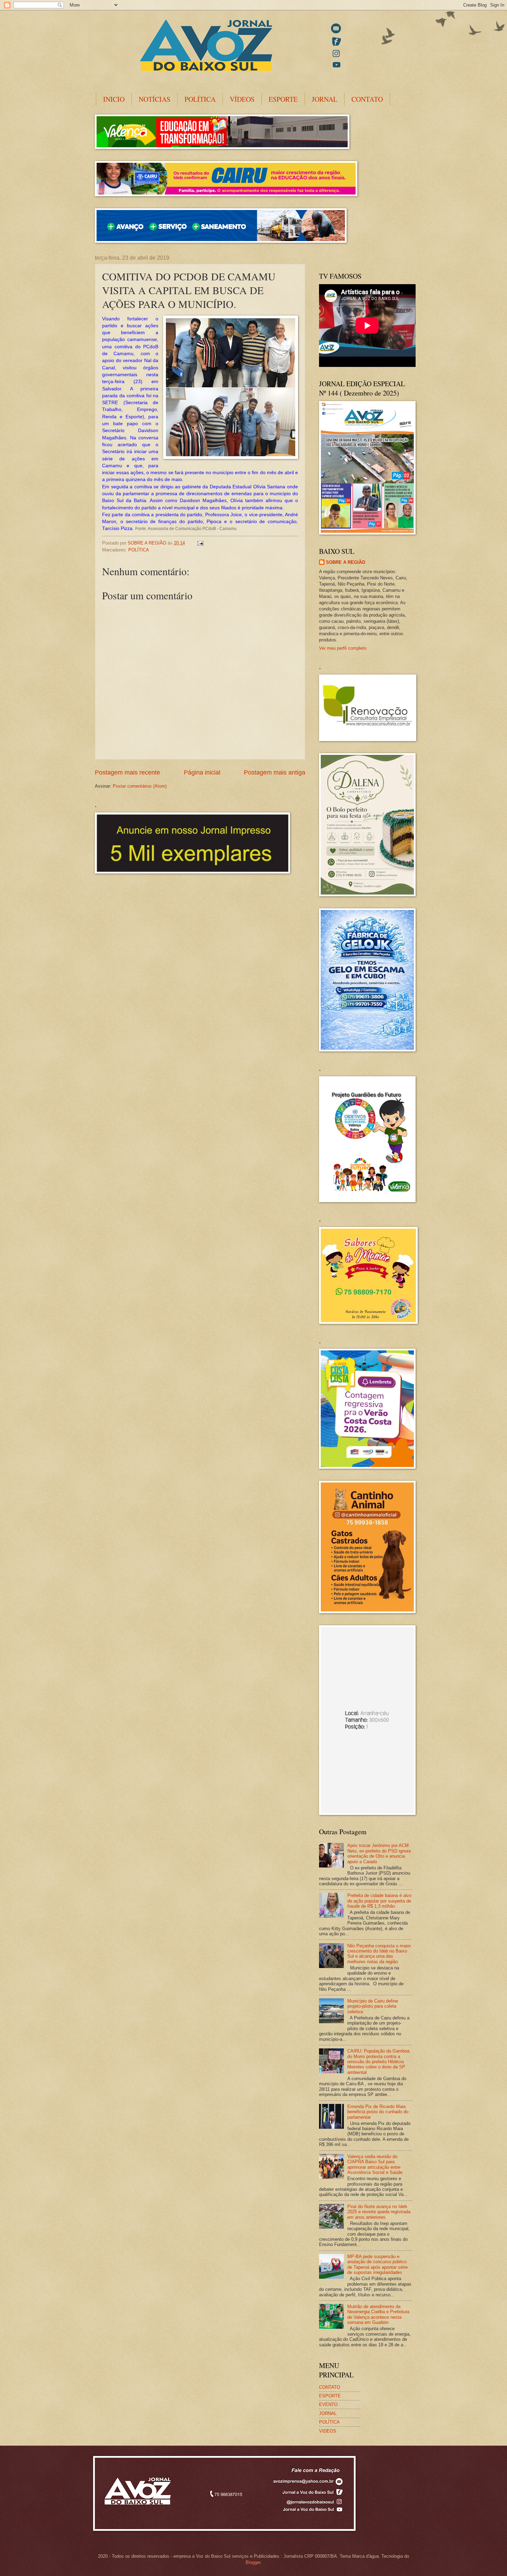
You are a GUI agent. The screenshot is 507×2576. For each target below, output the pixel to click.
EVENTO (328, 2404)
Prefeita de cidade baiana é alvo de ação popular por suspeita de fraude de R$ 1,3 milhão (379, 1901)
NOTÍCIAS (155, 99)
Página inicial (202, 772)
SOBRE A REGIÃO (346, 562)
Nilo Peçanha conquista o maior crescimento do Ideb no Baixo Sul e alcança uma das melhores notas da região (379, 1954)
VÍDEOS (242, 99)
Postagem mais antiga (275, 772)
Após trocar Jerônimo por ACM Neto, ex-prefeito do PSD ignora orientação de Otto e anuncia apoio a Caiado (379, 1853)
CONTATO (367, 99)
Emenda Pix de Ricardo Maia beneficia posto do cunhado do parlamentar (378, 2112)
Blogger (253, 2562)
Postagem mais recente (127, 772)
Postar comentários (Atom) (140, 786)
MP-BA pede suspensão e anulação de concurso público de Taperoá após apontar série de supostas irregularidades (377, 2264)
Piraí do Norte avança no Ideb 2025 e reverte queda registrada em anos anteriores (379, 2212)
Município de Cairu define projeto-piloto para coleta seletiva (373, 2006)
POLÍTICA (200, 99)
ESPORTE (283, 99)
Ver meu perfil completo (343, 648)
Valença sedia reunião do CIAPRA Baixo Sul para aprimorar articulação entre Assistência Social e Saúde (375, 2164)
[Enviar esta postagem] (200, 543)
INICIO (114, 99)
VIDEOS (328, 2431)
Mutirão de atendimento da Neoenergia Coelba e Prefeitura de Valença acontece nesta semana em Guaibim (378, 2314)
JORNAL (325, 99)
